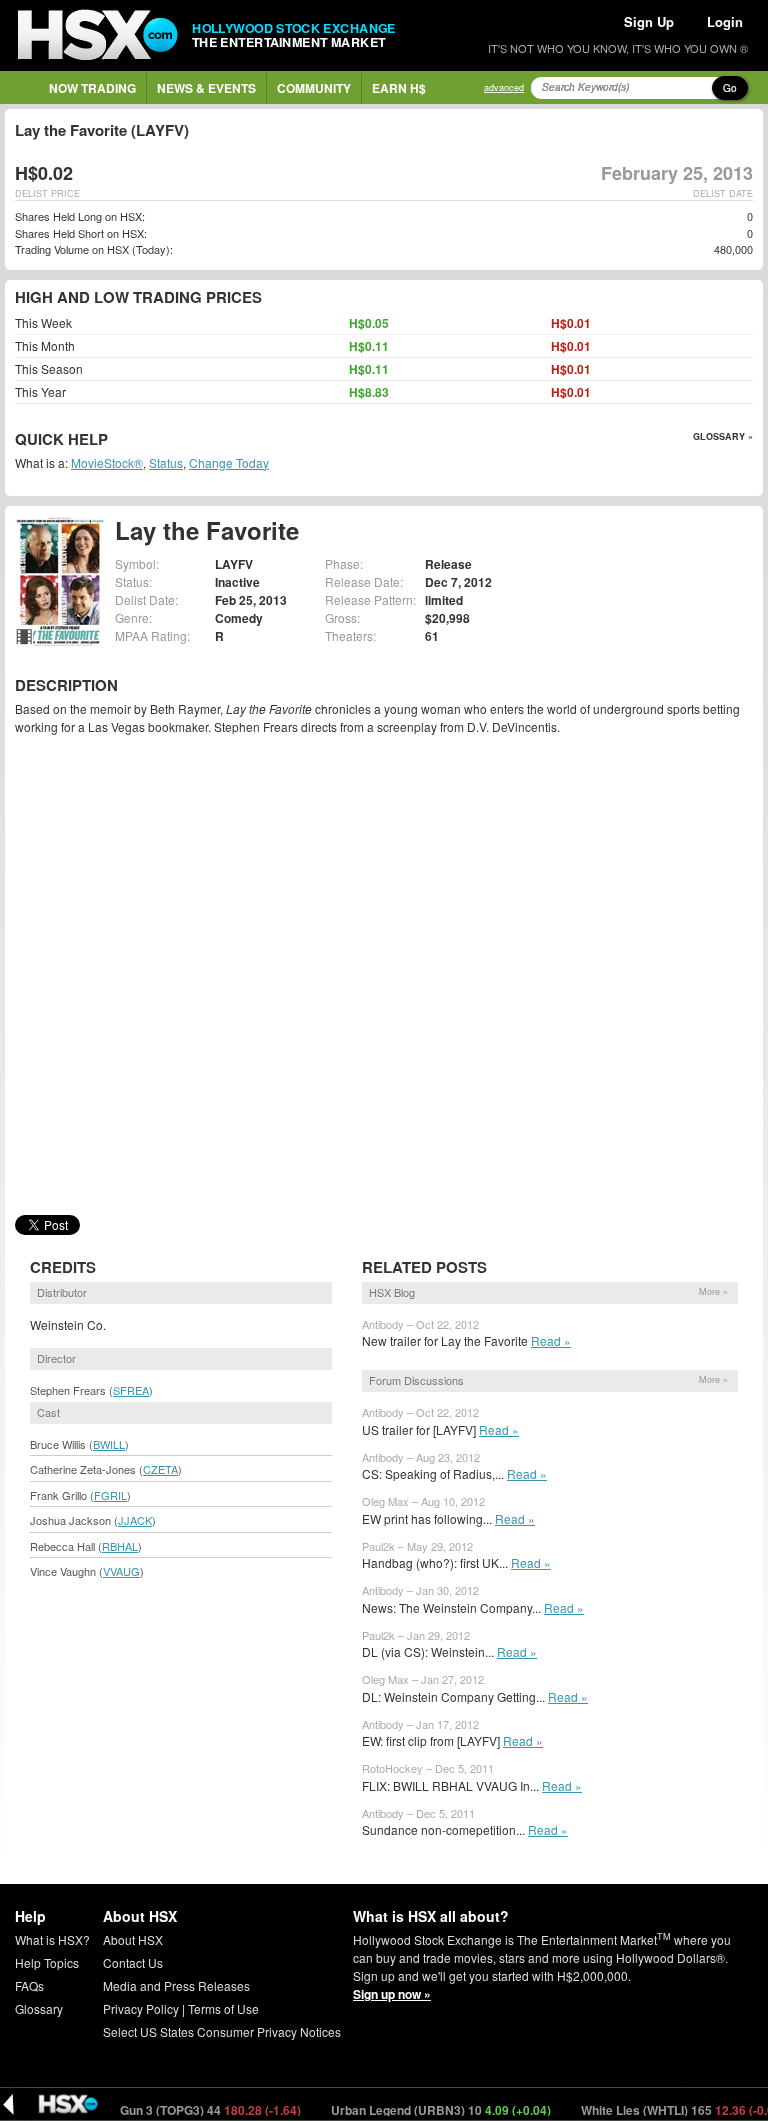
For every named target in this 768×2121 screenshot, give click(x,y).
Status (166, 462)
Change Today (229, 462)
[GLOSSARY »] (110, 440)
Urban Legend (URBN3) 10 (408, 2110)
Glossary (39, 2008)
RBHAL (120, 1546)
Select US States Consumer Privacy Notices (222, 2031)
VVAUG (121, 1571)
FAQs (29, 1985)
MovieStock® (107, 462)
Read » (551, 1340)
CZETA (160, 1469)
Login (725, 21)
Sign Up (649, 21)
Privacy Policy (141, 2008)
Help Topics (47, 1962)
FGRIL (110, 1495)
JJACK (135, 1520)
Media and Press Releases (176, 1985)
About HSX (133, 1939)
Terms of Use (223, 2008)
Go (730, 88)
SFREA (131, 1390)
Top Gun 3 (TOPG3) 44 (166, 2110)
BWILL (109, 1444)
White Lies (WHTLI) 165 (650, 2110)
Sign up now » (392, 1994)
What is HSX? (52, 1939)
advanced (504, 87)
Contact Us (133, 1962)
